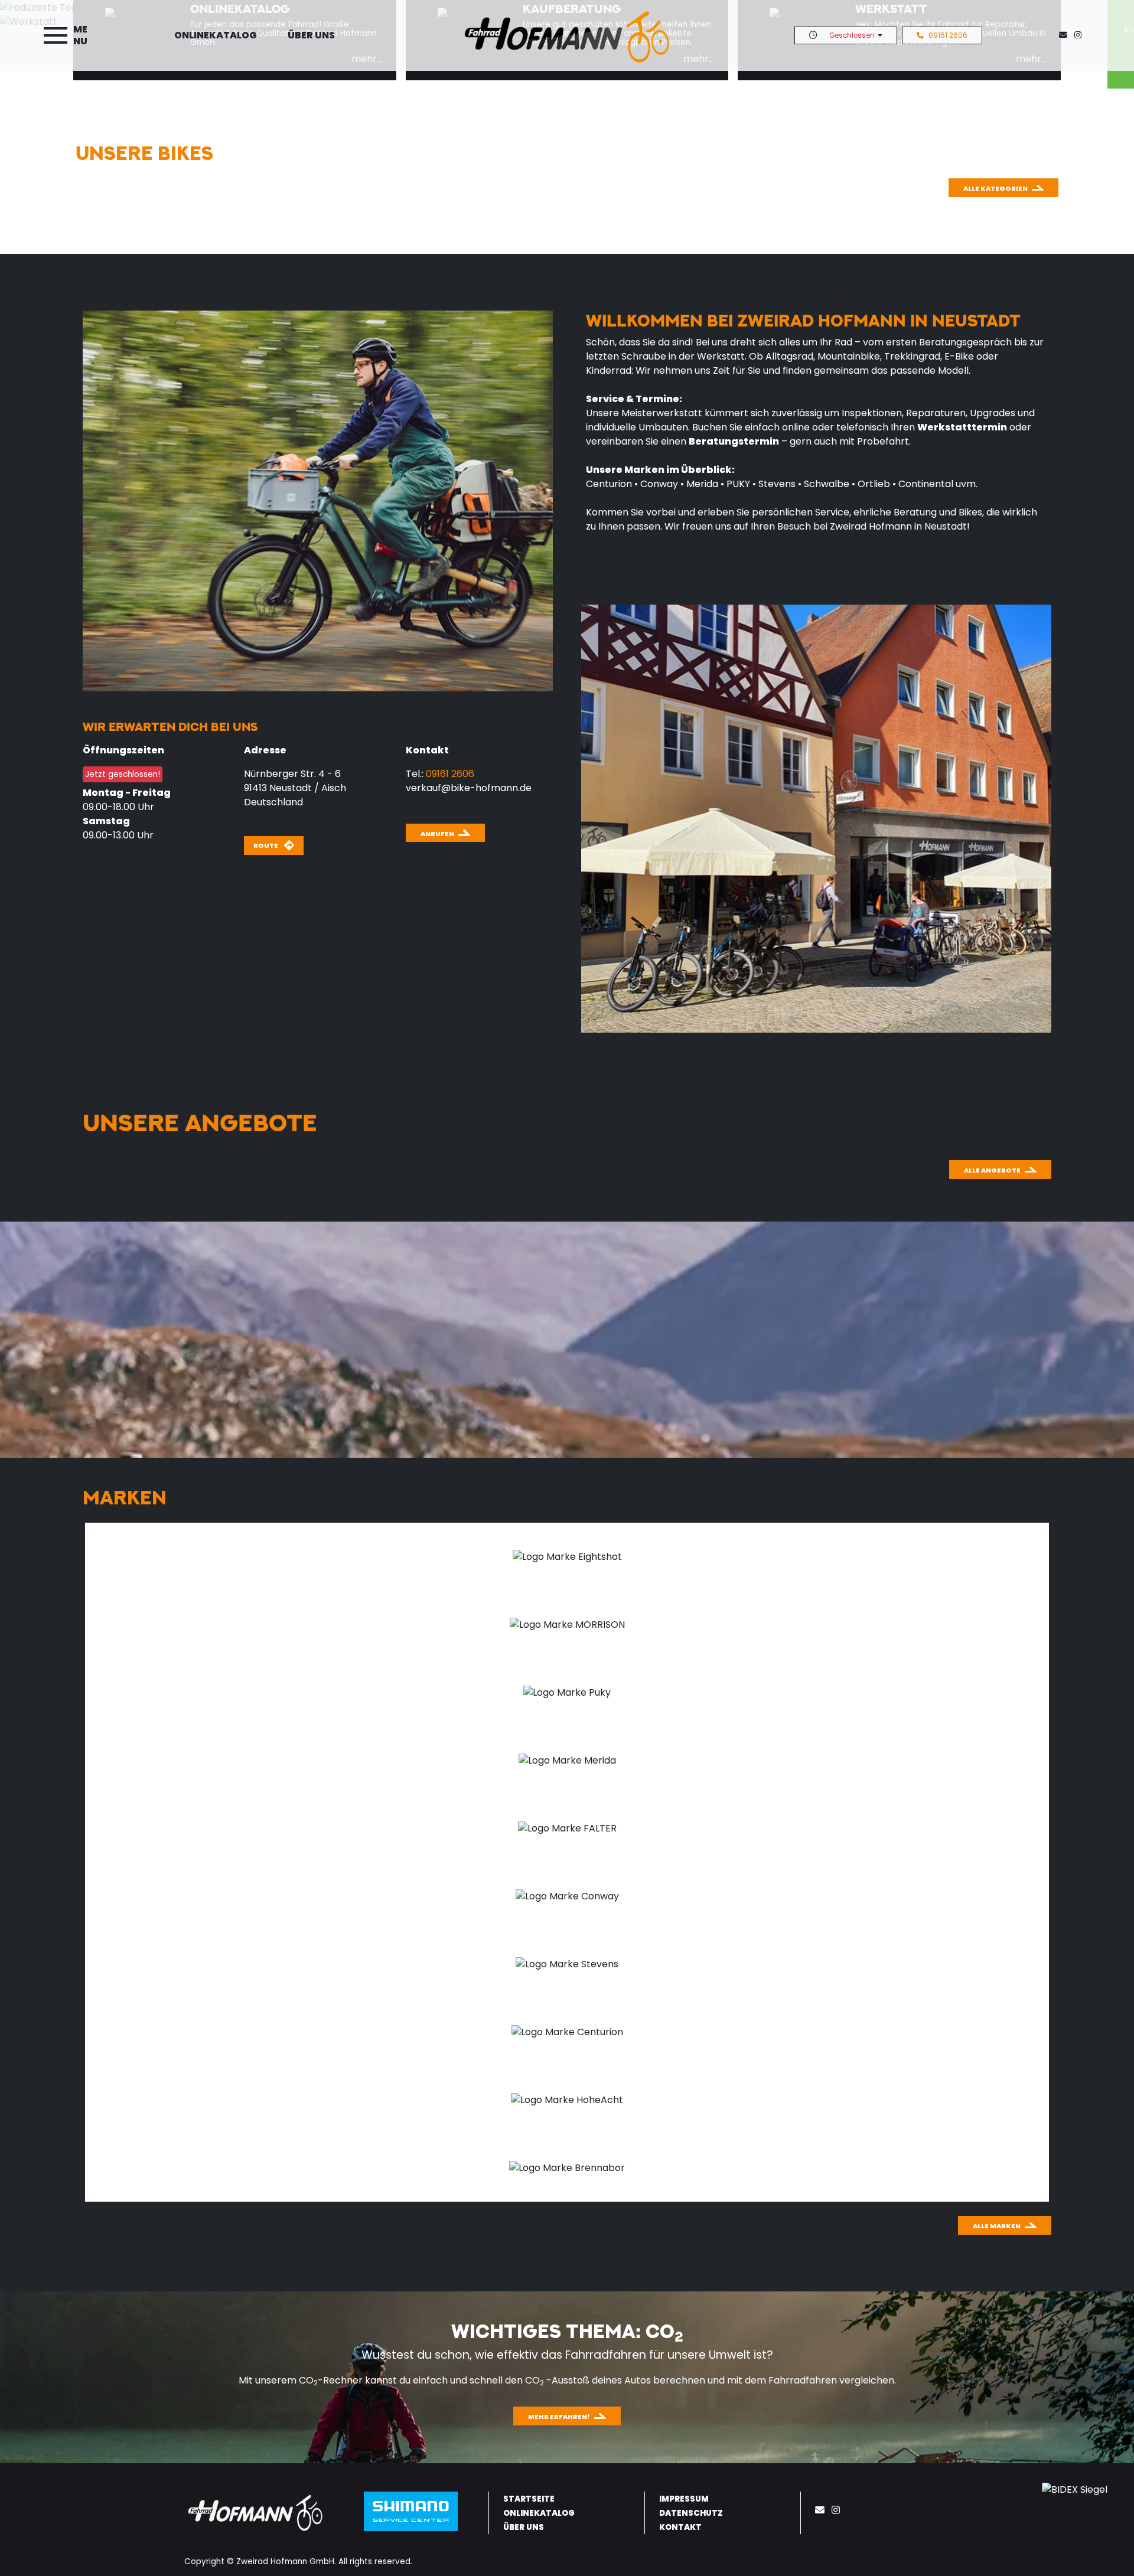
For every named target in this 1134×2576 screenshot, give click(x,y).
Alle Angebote (992, 1170)
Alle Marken (997, 2226)
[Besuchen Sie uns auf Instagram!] (1080, 35)
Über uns (311, 35)
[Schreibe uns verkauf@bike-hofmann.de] (1065, 35)
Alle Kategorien (995, 188)
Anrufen (437, 834)
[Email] (822, 2510)
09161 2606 (948, 35)
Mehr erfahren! (559, 2417)
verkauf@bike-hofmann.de (469, 788)
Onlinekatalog (216, 35)
